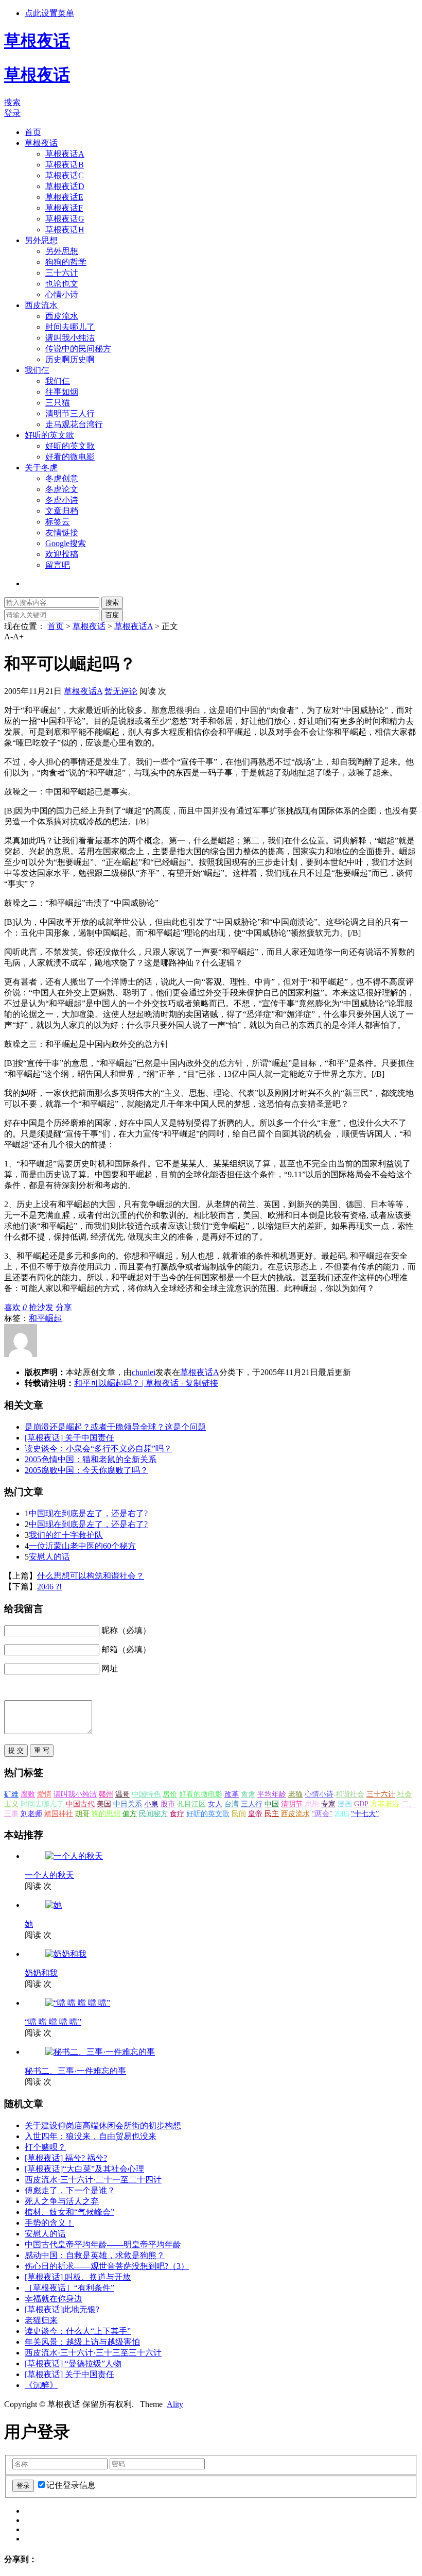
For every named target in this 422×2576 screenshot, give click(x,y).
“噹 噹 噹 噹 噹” (53, 2022)
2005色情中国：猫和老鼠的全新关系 (91, 1459)
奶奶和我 (41, 1973)
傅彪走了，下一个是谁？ (70, 2190)
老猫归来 (41, 2320)
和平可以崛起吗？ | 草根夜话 (126, 1383)
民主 (272, 1814)
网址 (110, 1668)
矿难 (11, 1794)
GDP (361, 1804)
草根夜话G (65, 219)
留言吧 (58, 565)
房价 (170, 1794)
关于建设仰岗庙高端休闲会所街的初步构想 (103, 2125)
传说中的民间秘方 (78, 349)
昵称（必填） (126, 1630)
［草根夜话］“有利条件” (69, 2288)
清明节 (292, 1804)
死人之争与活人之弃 (62, 2201)
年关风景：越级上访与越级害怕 (82, 2342)
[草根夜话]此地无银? (62, 2309)
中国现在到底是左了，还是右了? (88, 1513)
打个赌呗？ (45, 2147)
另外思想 (41, 240)
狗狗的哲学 (66, 262)
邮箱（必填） (126, 1649)
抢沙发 (41, 1307)
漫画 (345, 1804)
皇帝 (255, 1814)
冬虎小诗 (62, 500)
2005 (342, 1814)
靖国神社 (59, 1814)
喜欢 (15, 1307)
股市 (168, 1804)
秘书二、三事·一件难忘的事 (75, 2071)
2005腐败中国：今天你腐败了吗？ (86, 1470)
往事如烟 (62, 392)
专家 (328, 1804)
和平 (37, 1318)
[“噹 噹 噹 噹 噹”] (78, 2003)
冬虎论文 (62, 489)
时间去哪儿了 (70, 327)
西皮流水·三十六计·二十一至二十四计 (93, 2180)
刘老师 (31, 1814)
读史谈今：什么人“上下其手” (78, 2331)
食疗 (177, 1814)
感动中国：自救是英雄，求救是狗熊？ (95, 2255)
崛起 (54, 1318)
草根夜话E (64, 197)
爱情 (44, 1794)
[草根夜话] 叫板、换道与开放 (78, 2277)
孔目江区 (191, 1804)
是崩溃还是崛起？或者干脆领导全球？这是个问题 (115, 1427)
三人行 (252, 1804)
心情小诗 (62, 294)
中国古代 (80, 1804)
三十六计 (62, 273)
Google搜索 (66, 543)
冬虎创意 (62, 478)
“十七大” (365, 1814)
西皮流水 (41, 305)
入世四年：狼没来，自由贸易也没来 (91, 2136)
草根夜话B (65, 165)
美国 (104, 1804)
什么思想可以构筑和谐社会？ (91, 1576)
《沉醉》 (41, 2385)
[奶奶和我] (66, 1954)
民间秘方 (153, 1814)
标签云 (58, 522)
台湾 (232, 1804)
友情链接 (62, 532)
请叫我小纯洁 (70, 338)
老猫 (295, 1794)
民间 (239, 1814)
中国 (272, 1804)
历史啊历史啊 (70, 359)
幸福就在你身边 (54, 2299)
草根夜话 (41, 143)
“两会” (322, 1814)
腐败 (28, 1794)
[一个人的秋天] (74, 1856)
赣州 (106, 1794)
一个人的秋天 (49, 1875)
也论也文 (62, 284)
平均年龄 (272, 1794)
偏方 (130, 1814)
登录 (12, 113)
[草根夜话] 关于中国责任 (69, 1438)
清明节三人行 (70, 413)
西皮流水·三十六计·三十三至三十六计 (93, 2353)
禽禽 (248, 1794)
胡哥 (82, 1814)
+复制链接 (198, 1383)
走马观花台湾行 (74, 424)
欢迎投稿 (62, 554)
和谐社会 (350, 1794)
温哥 (122, 1794)
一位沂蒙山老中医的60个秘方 (82, 1546)
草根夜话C (65, 175)
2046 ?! (49, 1587)
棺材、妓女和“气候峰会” (69, 2212)
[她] (54, 1905)
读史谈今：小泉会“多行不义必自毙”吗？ (98, 1448)
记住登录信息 (71, 2485)
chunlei (144, 1372)
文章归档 (62, 511)
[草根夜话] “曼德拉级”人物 (73, 2363)
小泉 (151, 1804)
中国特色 (146, 1794)
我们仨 (37, 370)
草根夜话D (65, 186)
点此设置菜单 (49, 13)
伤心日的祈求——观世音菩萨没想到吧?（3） (107, 2266)
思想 (312, 1804)
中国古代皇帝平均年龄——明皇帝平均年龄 (103, 2244)
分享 (64, 1307)
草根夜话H (65, 230)
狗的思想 (106, 1814)
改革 (232, 1794)
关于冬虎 (41, 468)
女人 (215, 1804)
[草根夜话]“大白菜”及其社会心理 (84, 2169)
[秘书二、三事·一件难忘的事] (100, 2052)
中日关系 (128, 1804)
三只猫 (58, 403)
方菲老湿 (385, 1804)
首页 (33, 132)
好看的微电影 (70, 457)
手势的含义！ (49, 2223)
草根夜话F (64, 208)
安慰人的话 (49, 1557)
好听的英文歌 (49, 435)
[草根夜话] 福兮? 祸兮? (66, 2158)
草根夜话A (65, 154)
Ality (175, 2404)
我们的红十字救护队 (66, 1535)
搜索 (12, 102)
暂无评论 (121, 691)
